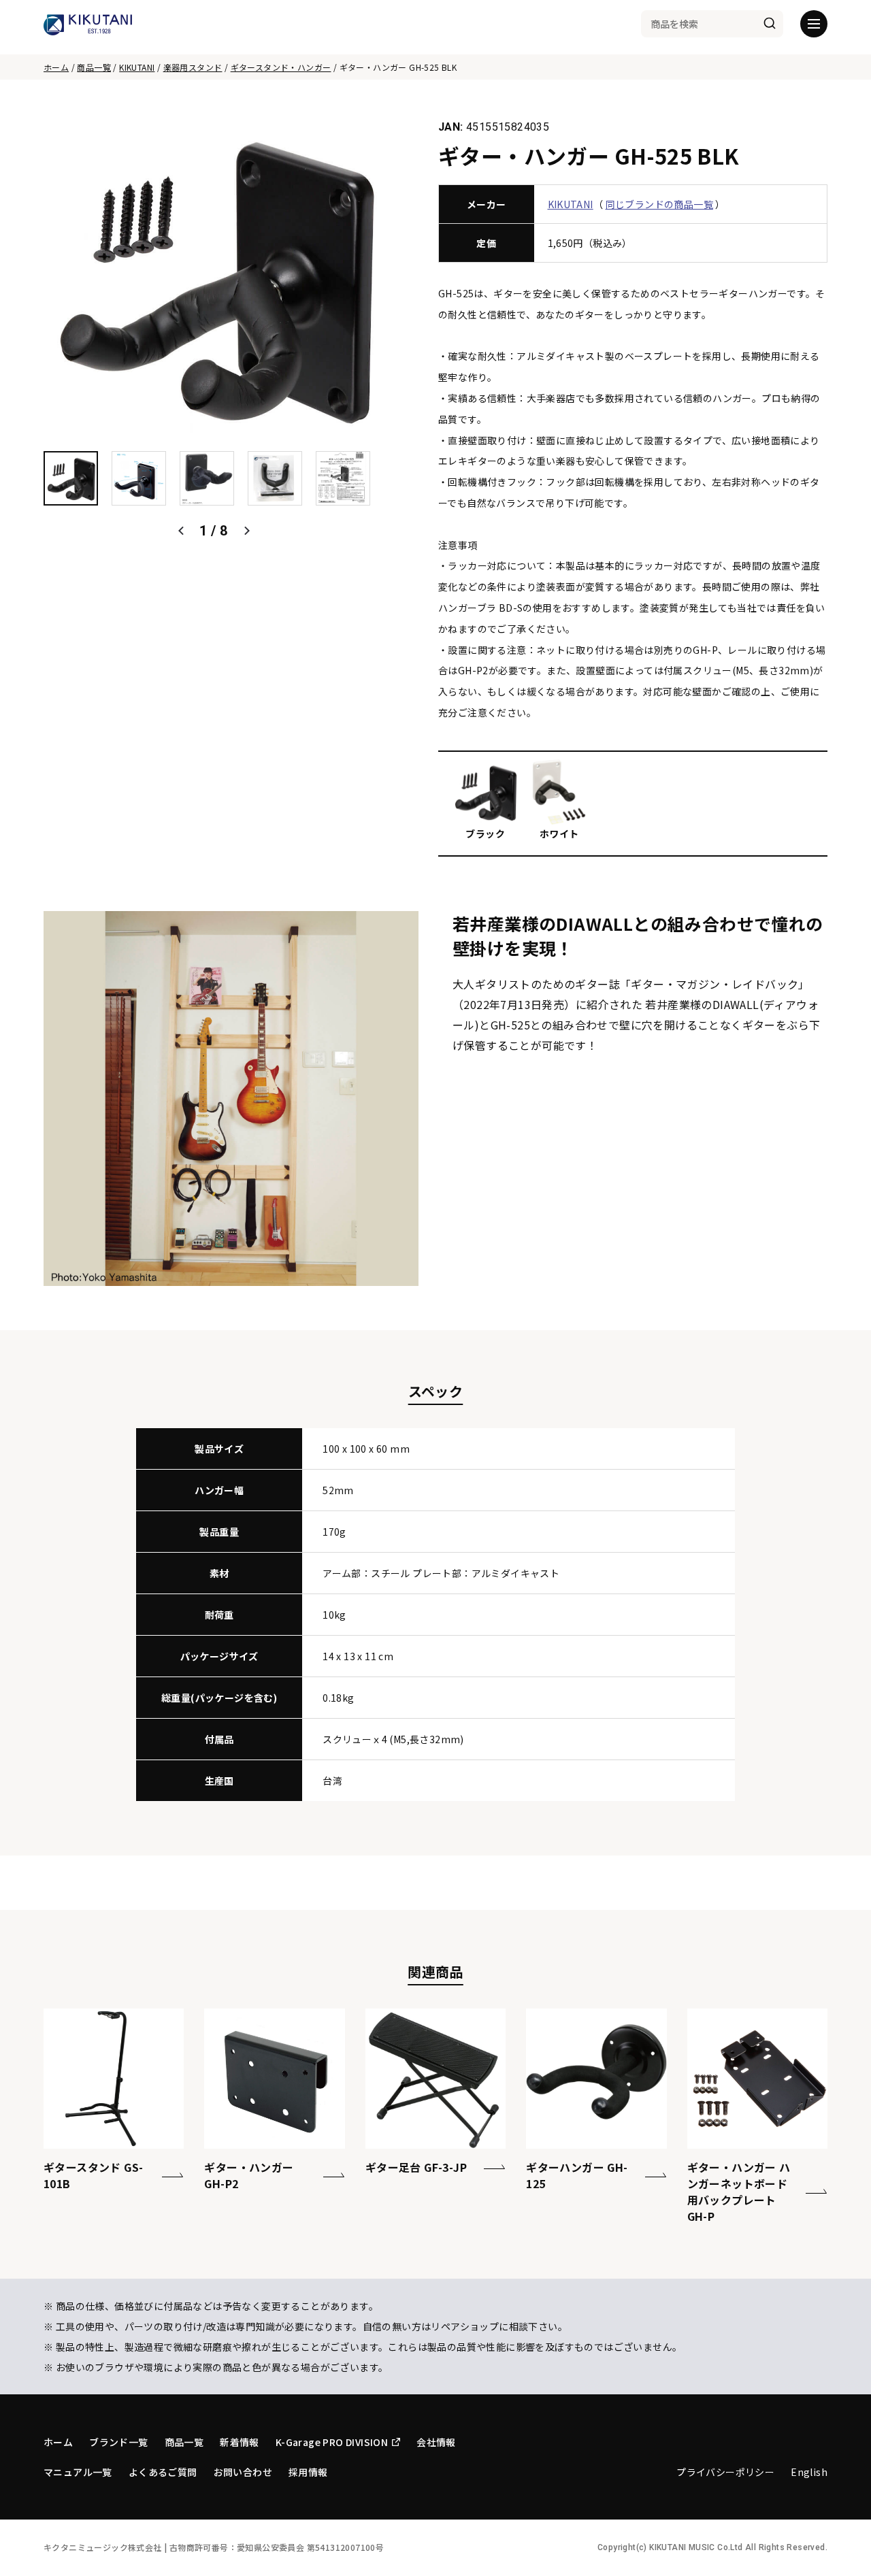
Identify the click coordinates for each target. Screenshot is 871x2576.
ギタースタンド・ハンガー (281, 67)
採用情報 (308, 2472)
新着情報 (240, 2442)
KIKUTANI (137, 67)
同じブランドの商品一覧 (659, 204)
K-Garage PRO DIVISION (332, 2442)
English (809, 2472)
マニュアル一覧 (78, 2472)
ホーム (56, 67)
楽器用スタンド (193, 67)
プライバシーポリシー (725, 2472)
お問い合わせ (243, 2472)
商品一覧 (94, 67)
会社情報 (436, 2442)
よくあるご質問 (163, 2472)
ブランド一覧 (118, 2442)
